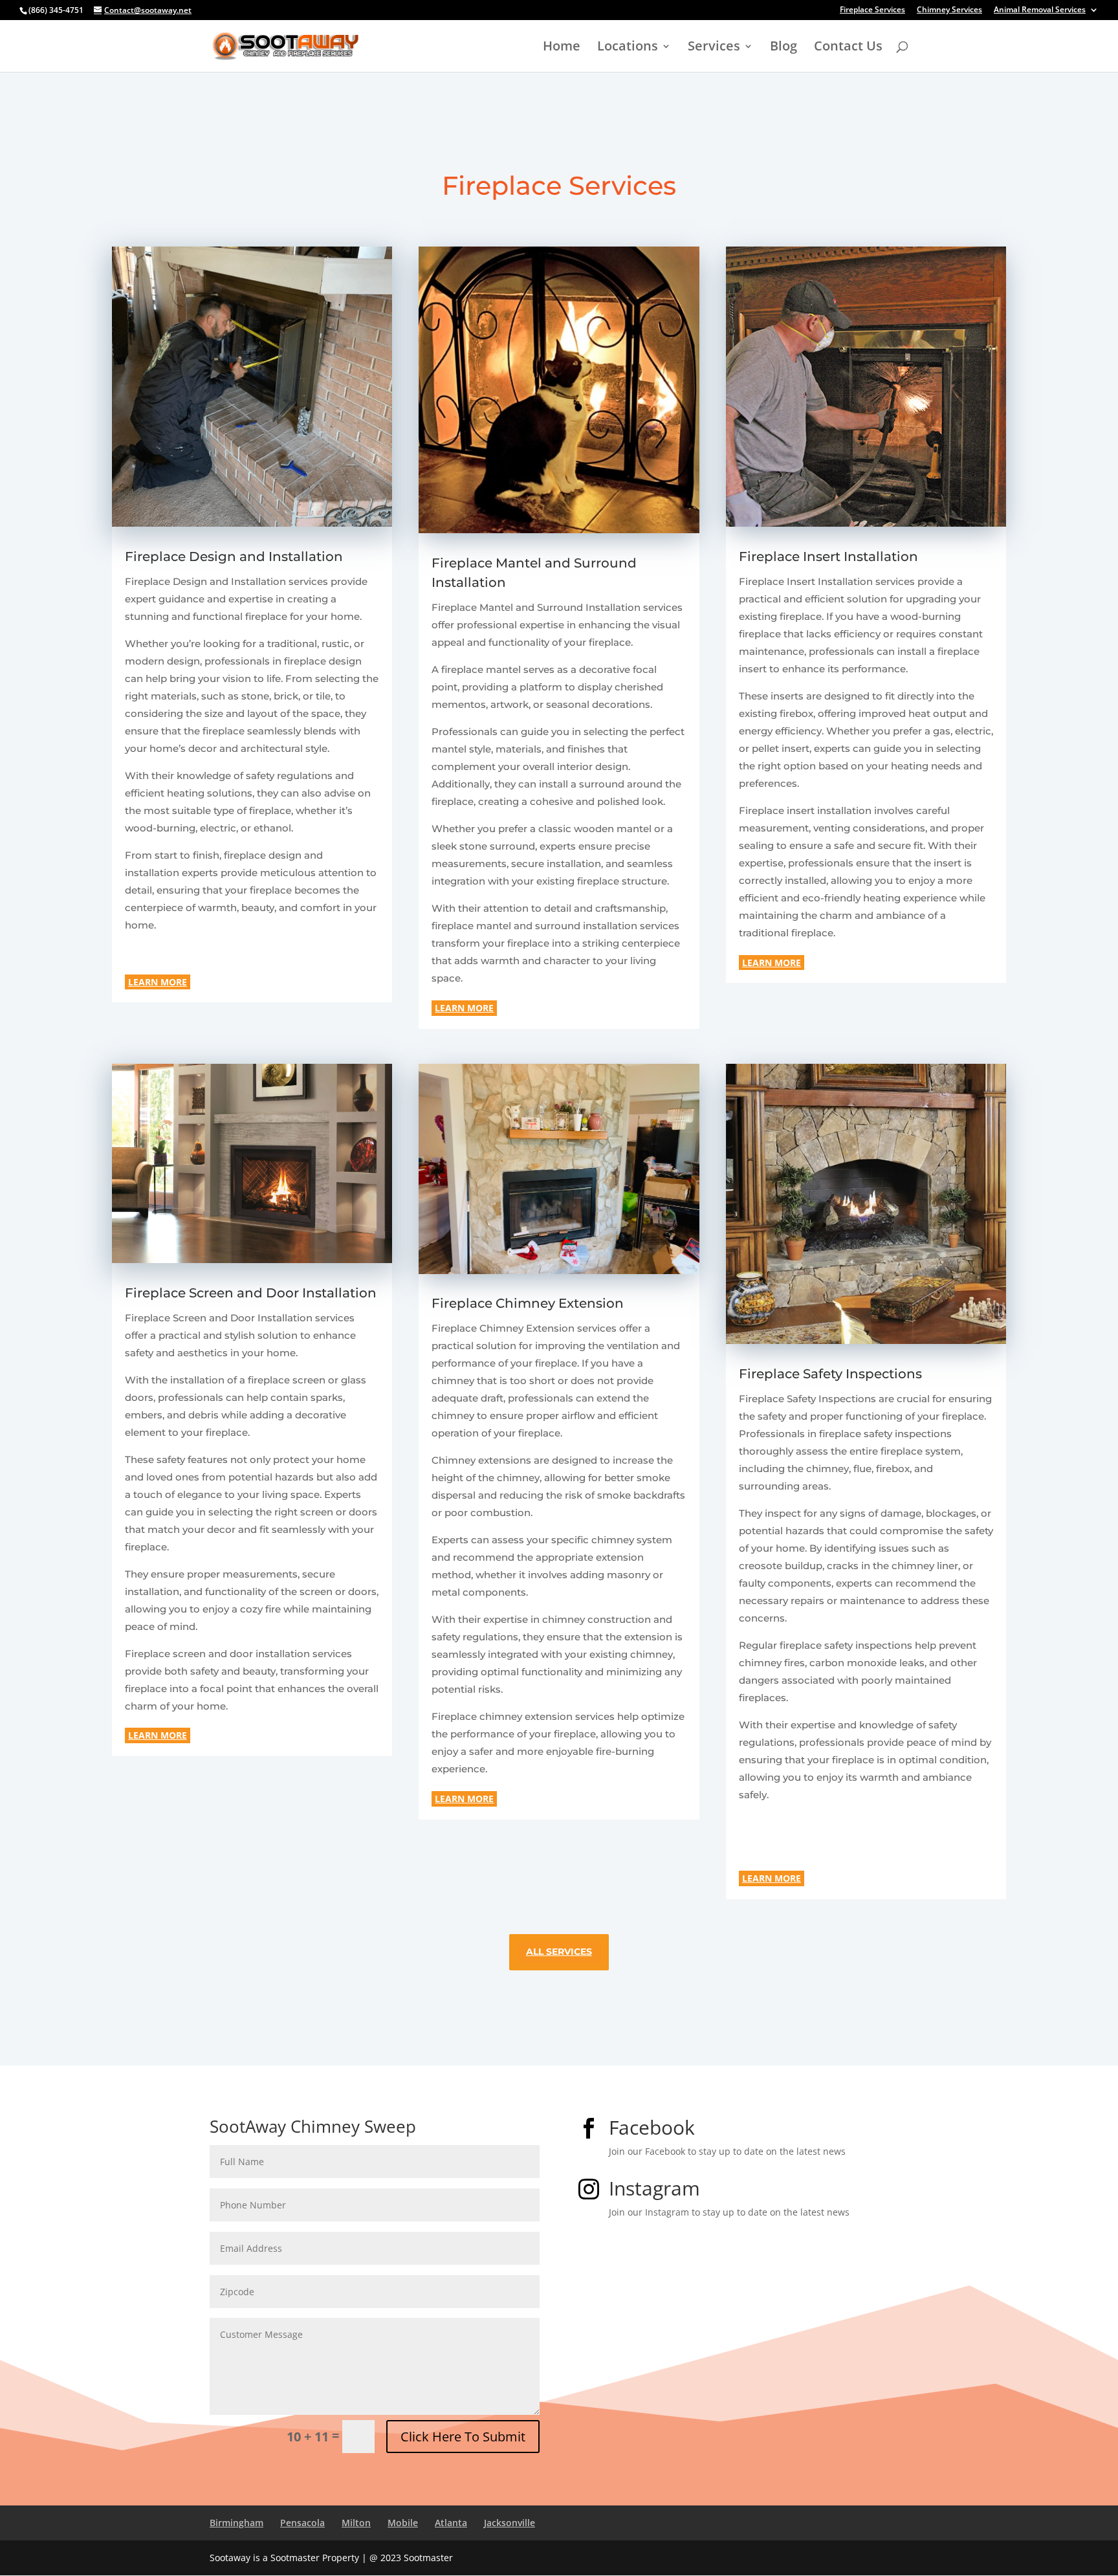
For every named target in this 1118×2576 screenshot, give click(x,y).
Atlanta (451, 2523)
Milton (356, 2523)
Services (714, 48)
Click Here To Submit (463, 2437)
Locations (628, 48)
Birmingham (236, 2523)
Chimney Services (949, 10)
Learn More (158, 982)
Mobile (403, 2523)
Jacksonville (510, 2523)
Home (562, 48)
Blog (784, 48)
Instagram (654, 2188)
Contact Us (848, 48)
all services (559, 1952)
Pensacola (302, 2523)
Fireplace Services (872, 10)
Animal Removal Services (1040, 10)
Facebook (652, 2127)
